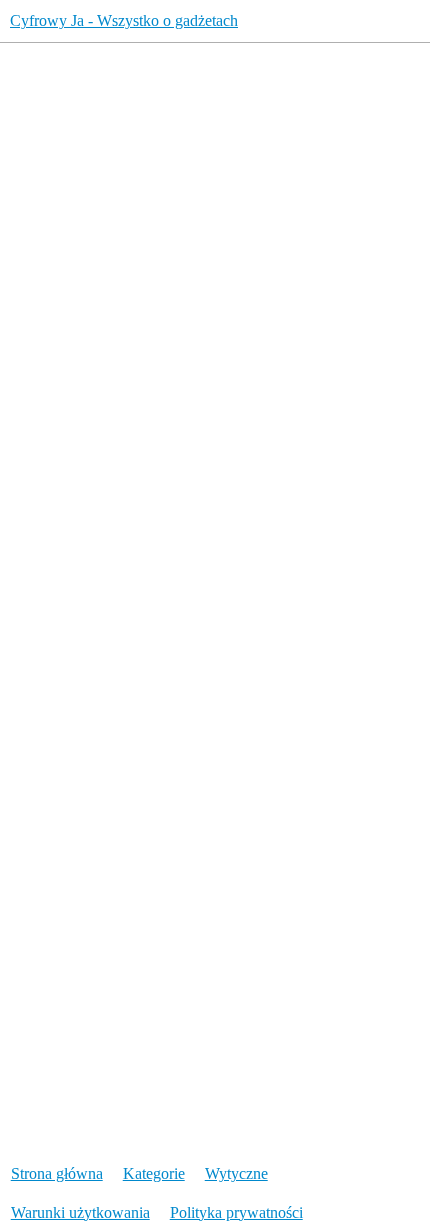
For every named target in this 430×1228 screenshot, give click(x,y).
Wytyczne (236, 1173)
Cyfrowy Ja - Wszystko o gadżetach (124, 20)
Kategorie (154, 1173)
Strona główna (57, 1173)
